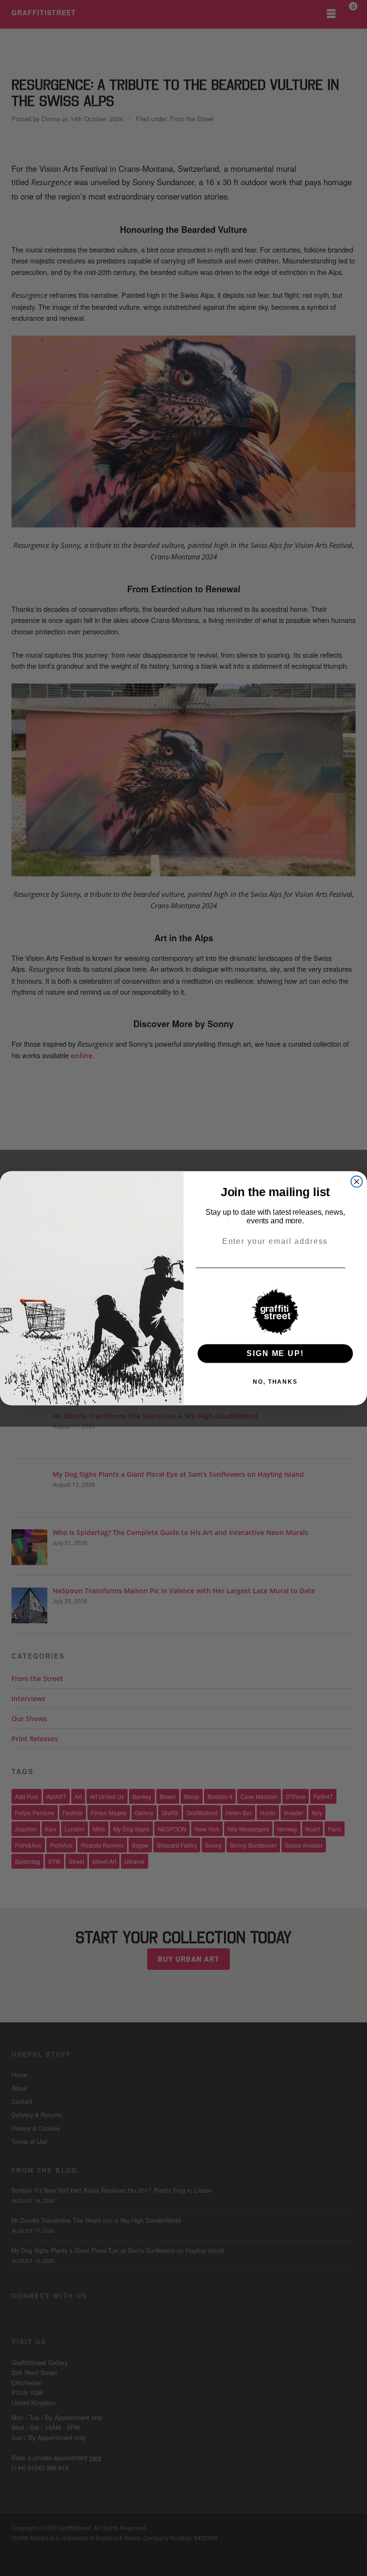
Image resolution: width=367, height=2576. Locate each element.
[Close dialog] (357, 1181)
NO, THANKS (275, 1381)
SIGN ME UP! (275, 1353)
